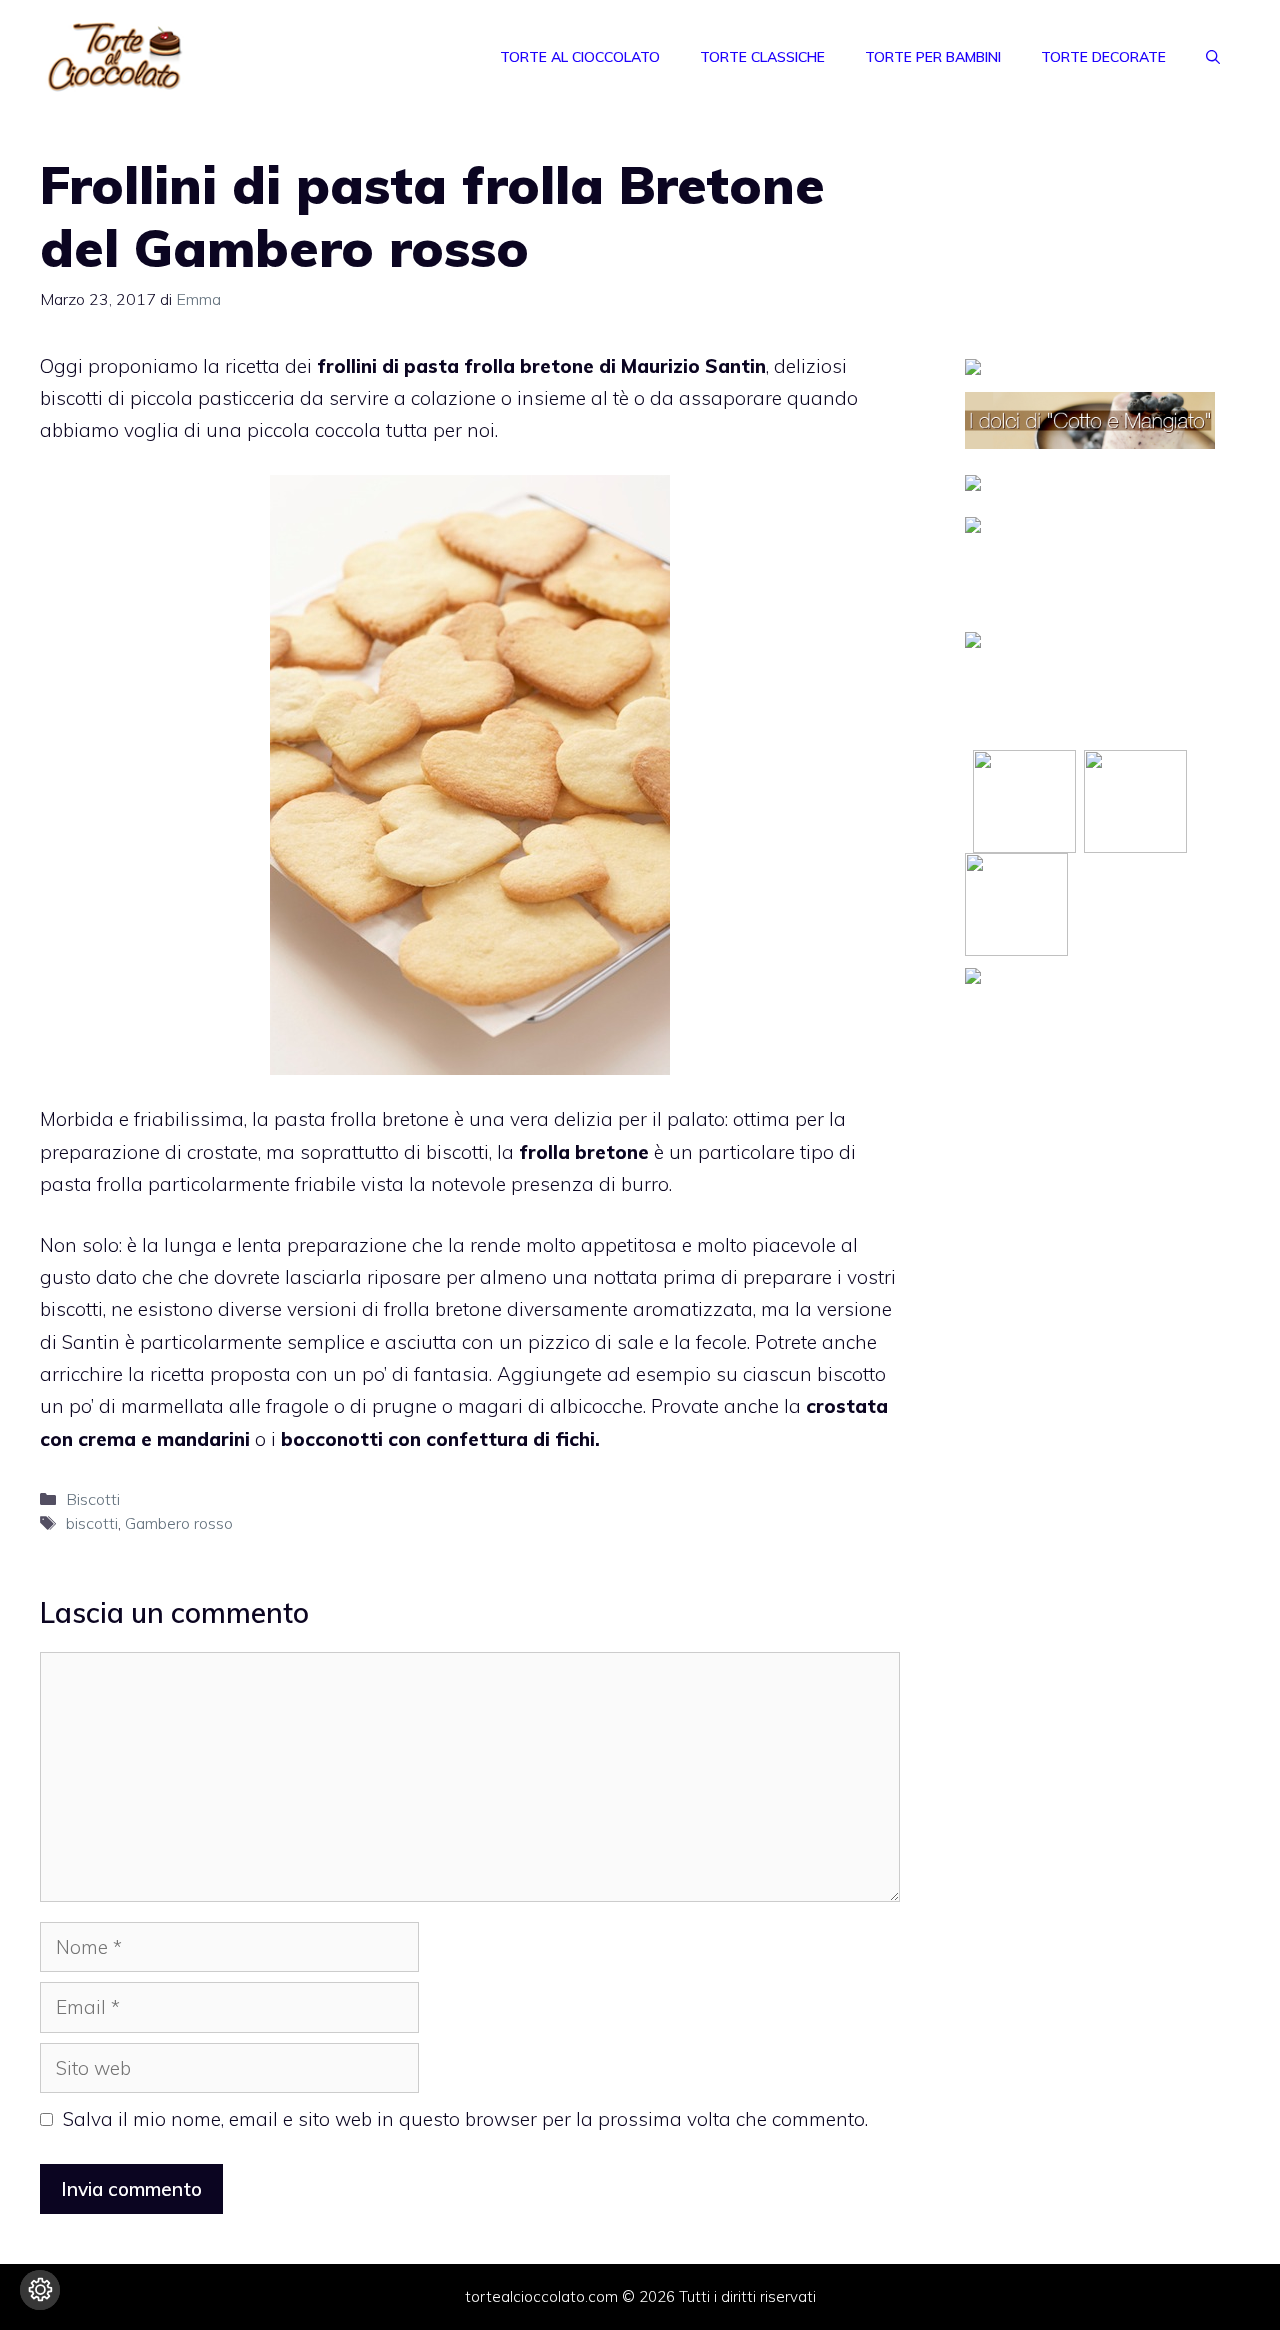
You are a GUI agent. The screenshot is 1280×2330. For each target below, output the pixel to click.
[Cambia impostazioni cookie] (40, 2290)
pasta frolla (459, 366)
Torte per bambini (933, 57)
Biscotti (93, 1499)
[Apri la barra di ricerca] (1213, 57)
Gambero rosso (179, 1523)
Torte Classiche (762, 57)
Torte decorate (1103, 57)
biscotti (92, 1523)
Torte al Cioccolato (580, 57)
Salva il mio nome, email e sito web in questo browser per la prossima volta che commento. (465, 2119)
